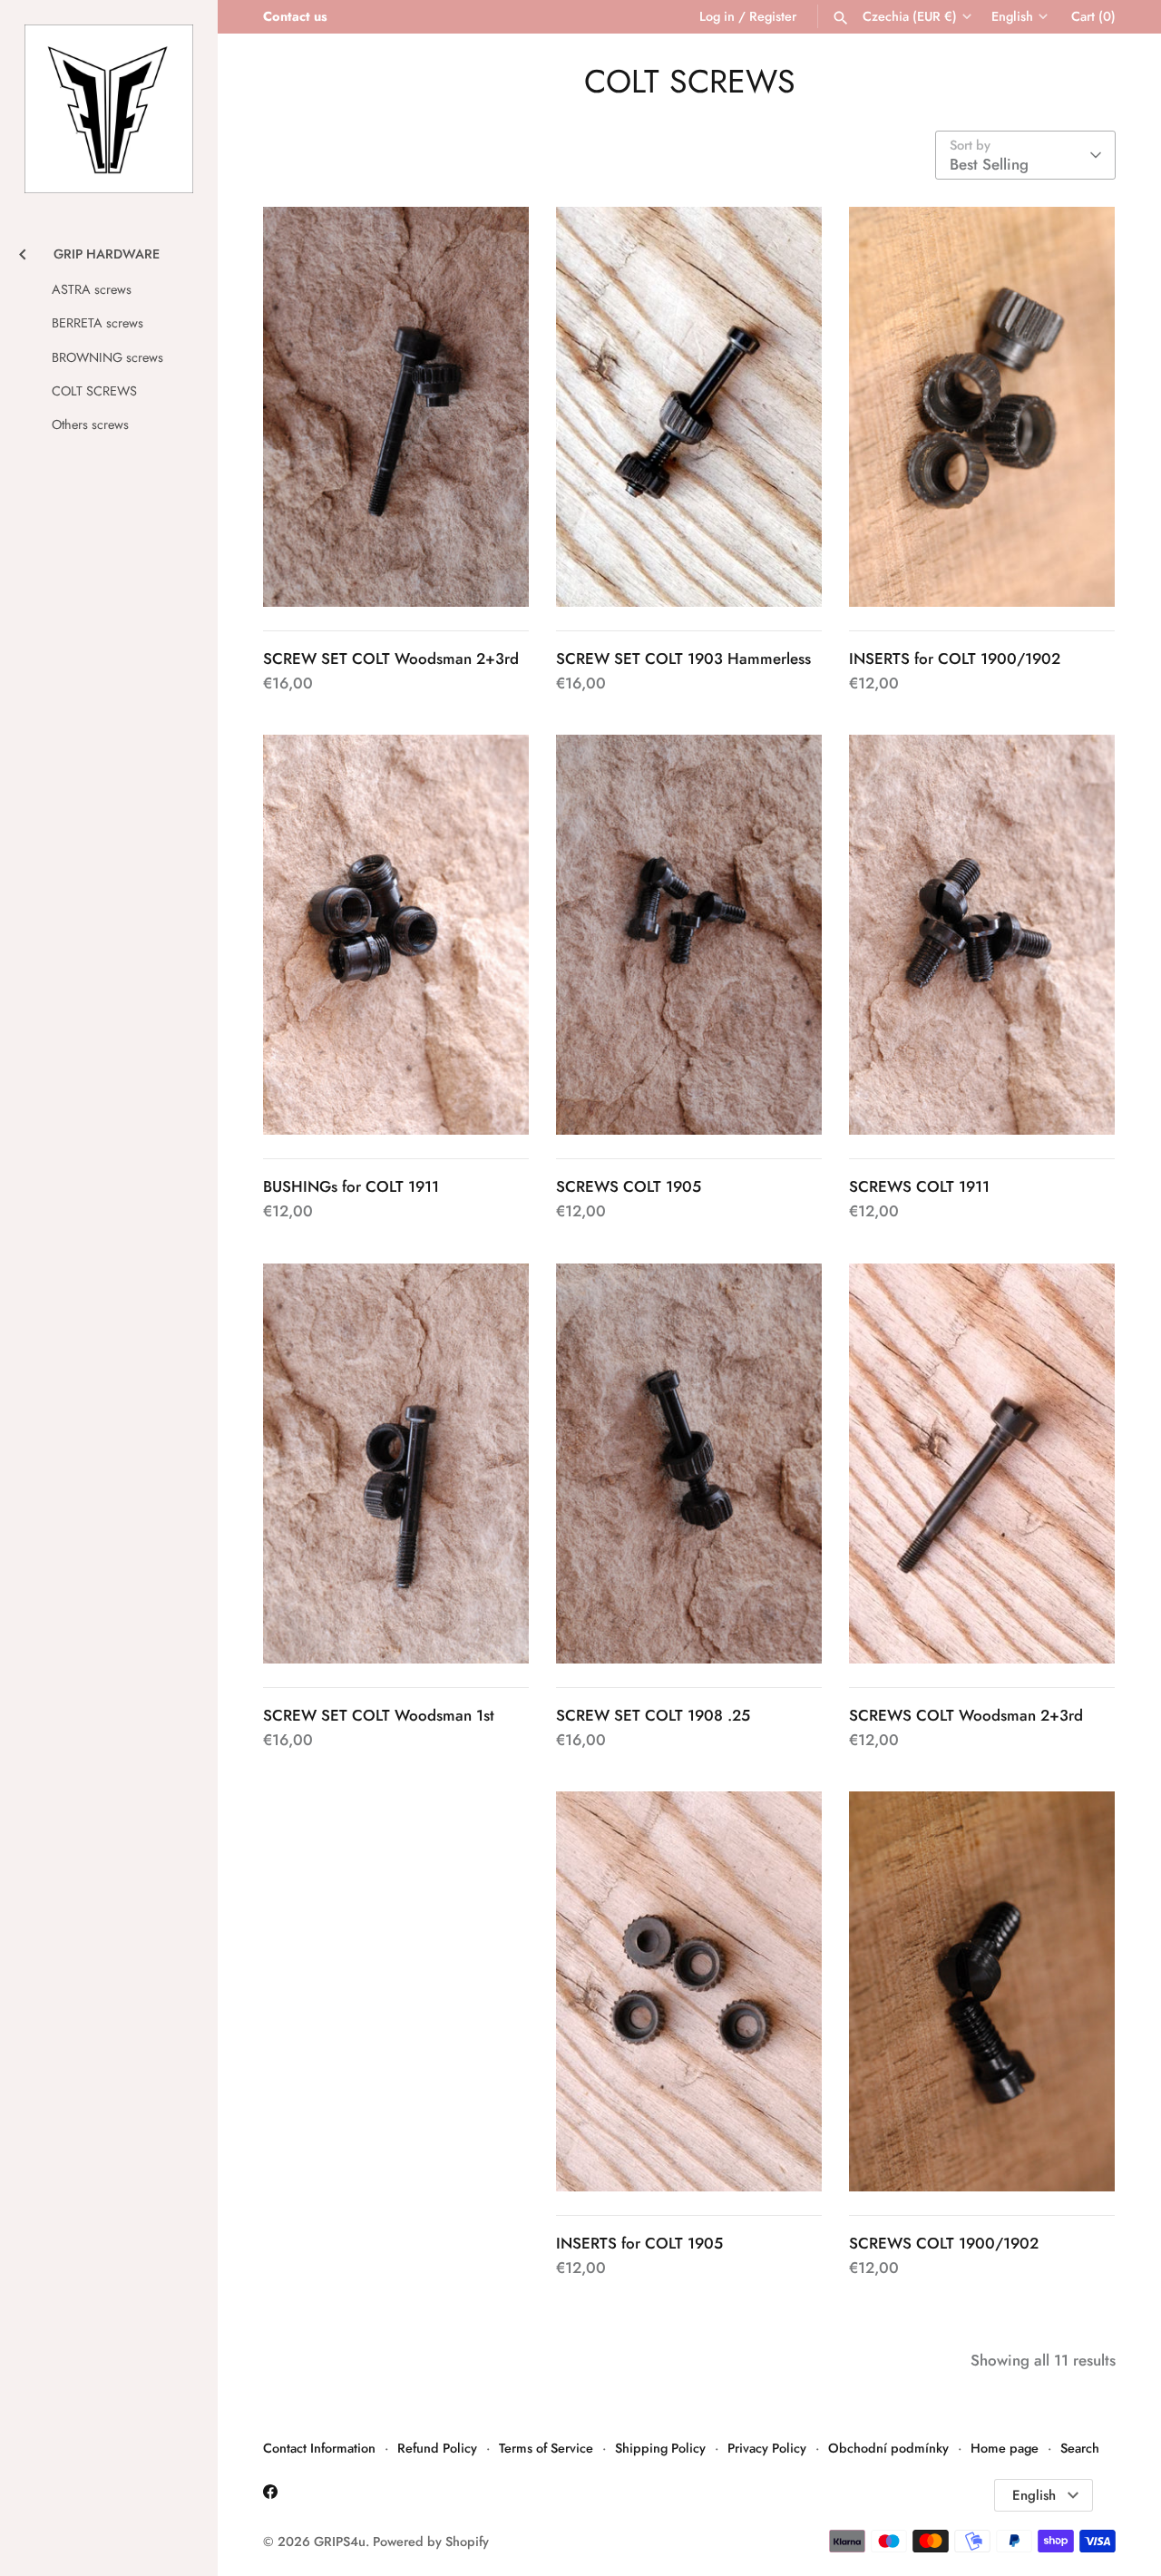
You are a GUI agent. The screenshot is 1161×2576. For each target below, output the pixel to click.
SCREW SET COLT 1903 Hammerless (683, 659)
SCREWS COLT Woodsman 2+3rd (966, 1715)
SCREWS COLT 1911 (919, 1186)
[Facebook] (270, 2496)
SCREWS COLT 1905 (629, 1186)
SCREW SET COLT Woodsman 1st (379, 1715)
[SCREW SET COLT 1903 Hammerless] (689, 407)
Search (1080, 2448)
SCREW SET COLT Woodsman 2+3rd (391, 659)
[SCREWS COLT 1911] (982, 935)
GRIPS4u (340, 2542)
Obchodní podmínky (888, 2448)
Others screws (90, 424)
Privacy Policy (767, 2448)
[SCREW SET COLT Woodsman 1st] (396, 1464)
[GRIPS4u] (109, 109)
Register (773, 16)
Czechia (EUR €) (910, 17)
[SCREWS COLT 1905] (689, 935)
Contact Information (319, 2448)
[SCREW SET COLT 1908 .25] (689, 1464)
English (1012, 17)
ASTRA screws (92, 289)
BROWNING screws (107, 357)
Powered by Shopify (431, 2542)
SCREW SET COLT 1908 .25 (653, 1715)
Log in (717, 16)
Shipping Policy (660, 2448)
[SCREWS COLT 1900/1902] (982, 1991)
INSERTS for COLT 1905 (639, 2243)
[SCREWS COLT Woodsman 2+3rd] (982, 1464)
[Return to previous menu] (23, 252)
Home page (1005, 2448)
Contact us (295, 16)
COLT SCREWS (94, 391)
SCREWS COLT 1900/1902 (944, 2243)
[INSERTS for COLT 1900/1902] (982, 407)
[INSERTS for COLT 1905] (689, 1991)
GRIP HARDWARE (107, 254)
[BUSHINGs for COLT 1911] (396, 935)
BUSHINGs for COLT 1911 (351, 1186)
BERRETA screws (98, 323)
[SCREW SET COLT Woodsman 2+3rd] (396, 407)
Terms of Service (546, 2448)
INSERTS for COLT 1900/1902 (955, 659)
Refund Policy (437, 2448)
